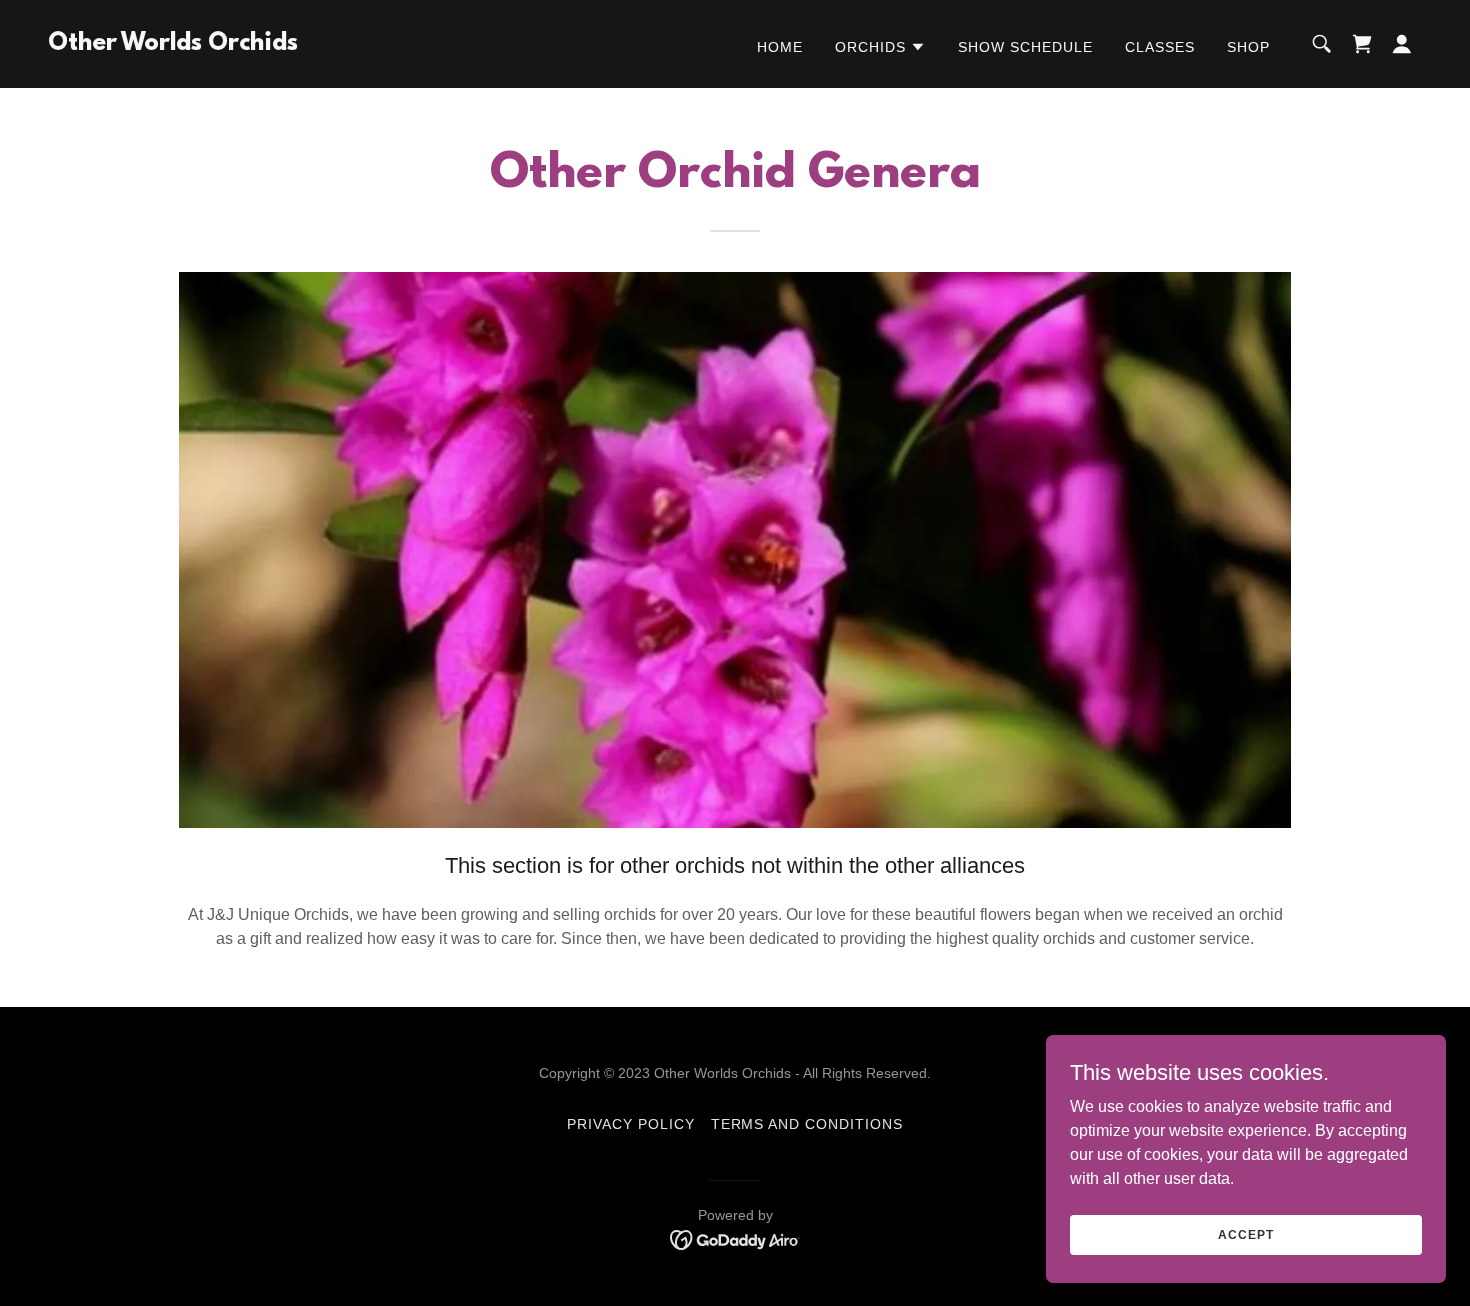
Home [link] (780, 47)
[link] (173, 44)
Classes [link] (1160, 47)
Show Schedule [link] (1025, 47)
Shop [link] (1248, 47)
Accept (1245, 1234)
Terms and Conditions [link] (807, 1124)
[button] (880, 47)
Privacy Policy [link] (631, 1124)
